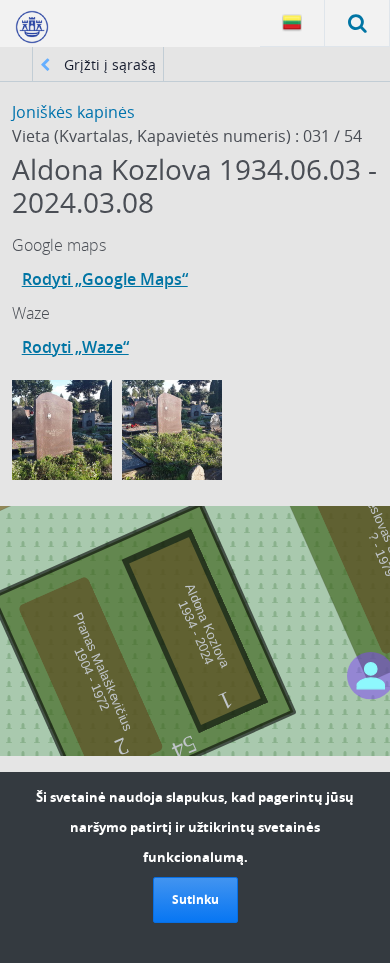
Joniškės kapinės (73, 112)
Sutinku (195, 899)
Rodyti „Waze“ (75, 347)
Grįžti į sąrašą (108, 64)
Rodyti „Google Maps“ (105, 279)
